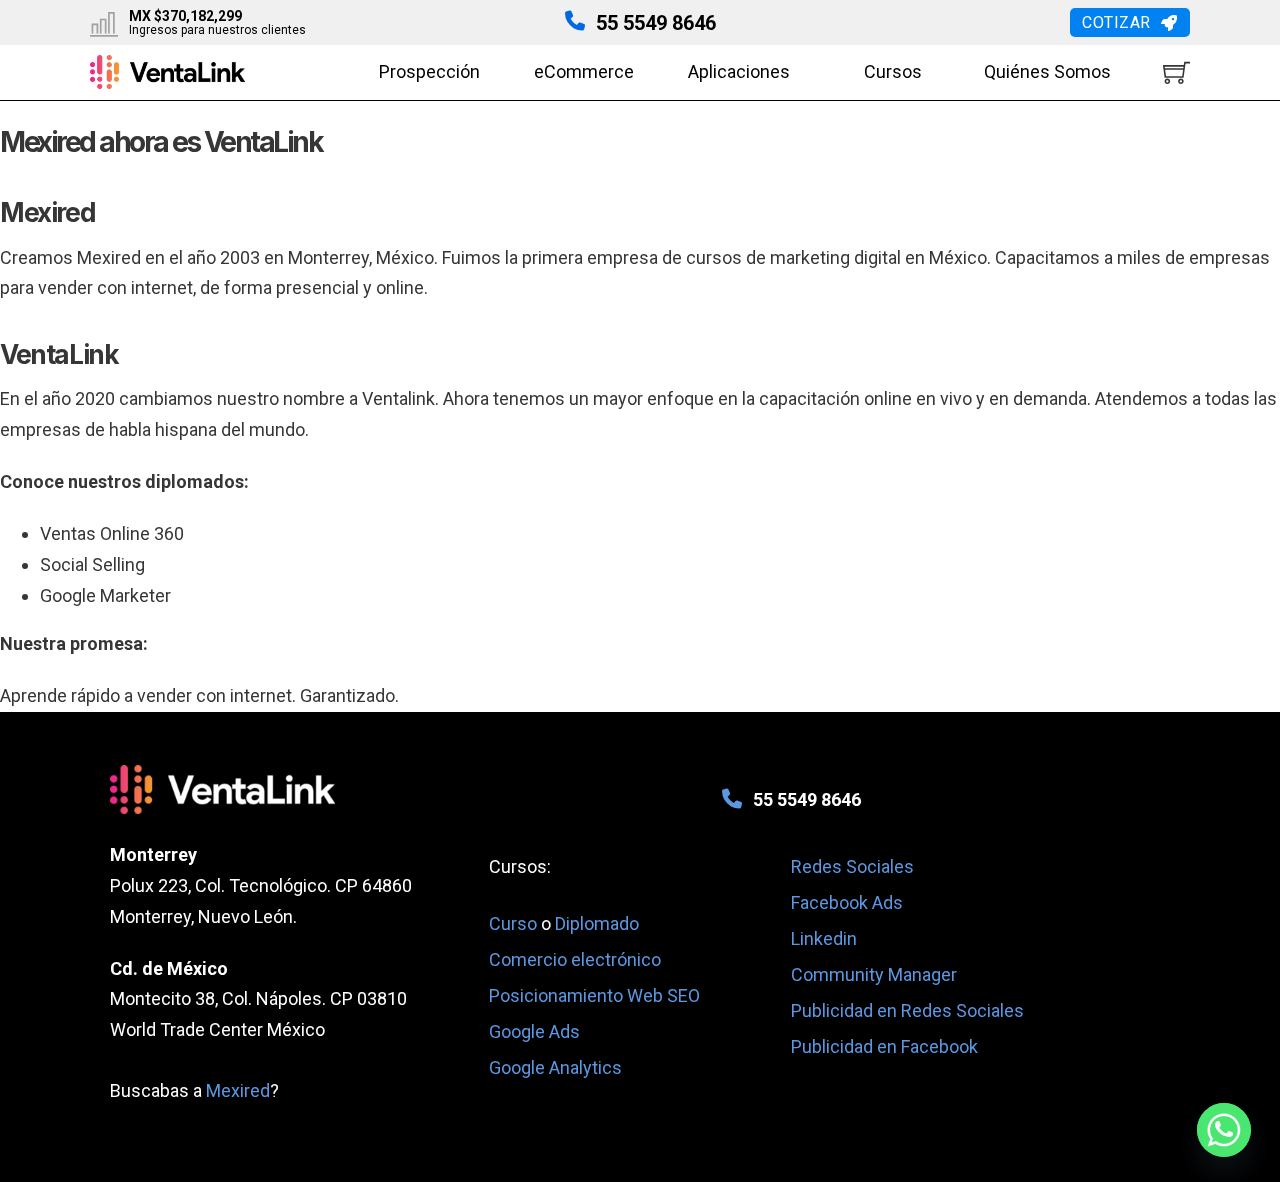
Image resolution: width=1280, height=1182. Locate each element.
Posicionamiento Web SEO (594, 995)
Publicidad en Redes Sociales (907, 1010)
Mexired (238, 1090)
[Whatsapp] (1224, 1130)
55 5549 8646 (656, 23)
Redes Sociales (852, 866)
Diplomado (597, 923)
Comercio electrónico (575, 959)
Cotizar (1116, 22)
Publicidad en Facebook (884, 1046)
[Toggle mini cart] (1176, 72)
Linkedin (824, 938)
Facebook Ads (847, 902)
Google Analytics (555, 1067)
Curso (515, 923)
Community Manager (874, 974)
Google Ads (534, 1031)
